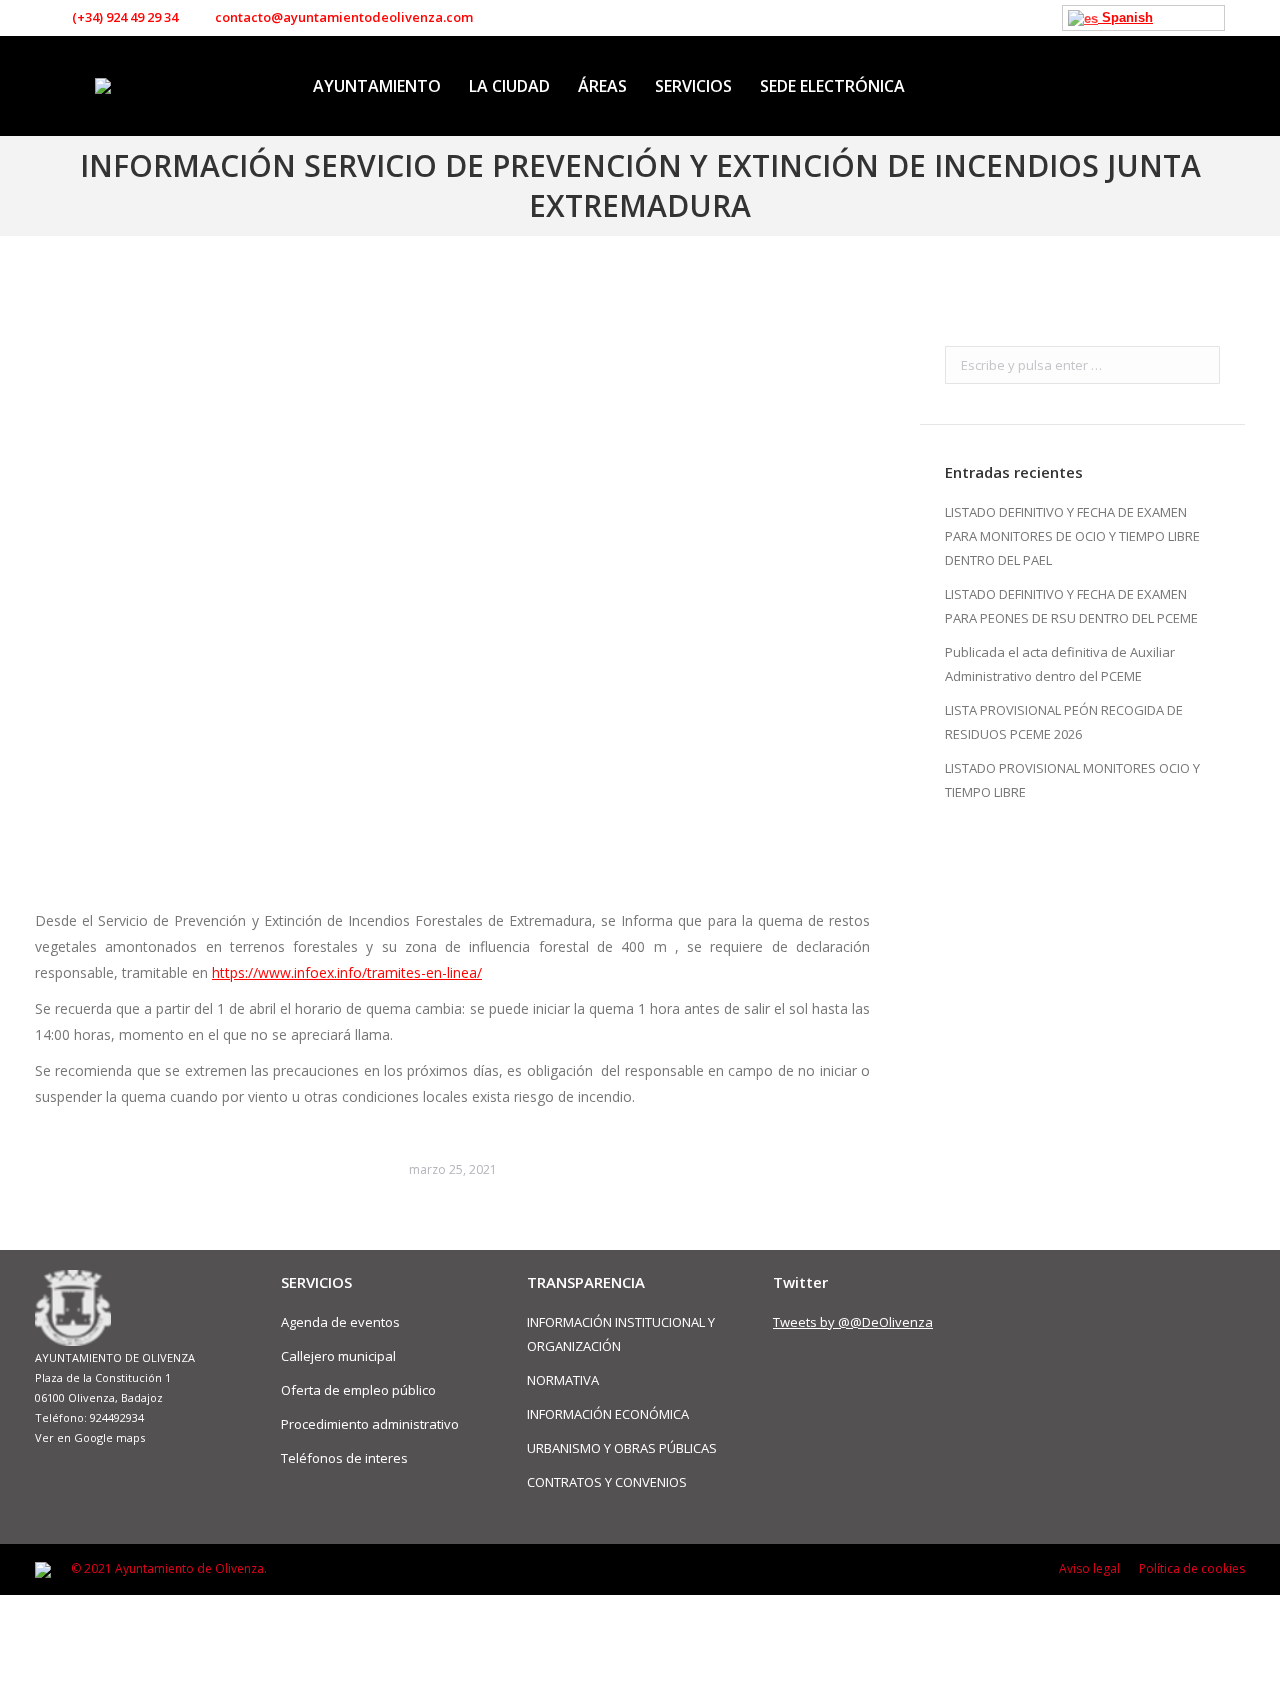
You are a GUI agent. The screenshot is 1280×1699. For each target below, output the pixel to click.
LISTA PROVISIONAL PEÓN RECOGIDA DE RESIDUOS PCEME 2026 (1064, 722)
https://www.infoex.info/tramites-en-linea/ (347, 972)
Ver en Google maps (90, 1437)
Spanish (1125, 17)
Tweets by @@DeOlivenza (853, 1322)
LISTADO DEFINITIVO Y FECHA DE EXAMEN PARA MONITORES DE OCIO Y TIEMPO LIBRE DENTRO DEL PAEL (1072, 536)
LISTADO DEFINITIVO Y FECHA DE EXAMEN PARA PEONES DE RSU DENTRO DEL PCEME (1071, 606)
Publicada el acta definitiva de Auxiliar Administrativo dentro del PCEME (1060, 664)
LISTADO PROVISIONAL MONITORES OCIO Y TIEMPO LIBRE (1072, 780)
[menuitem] (377, 86)
